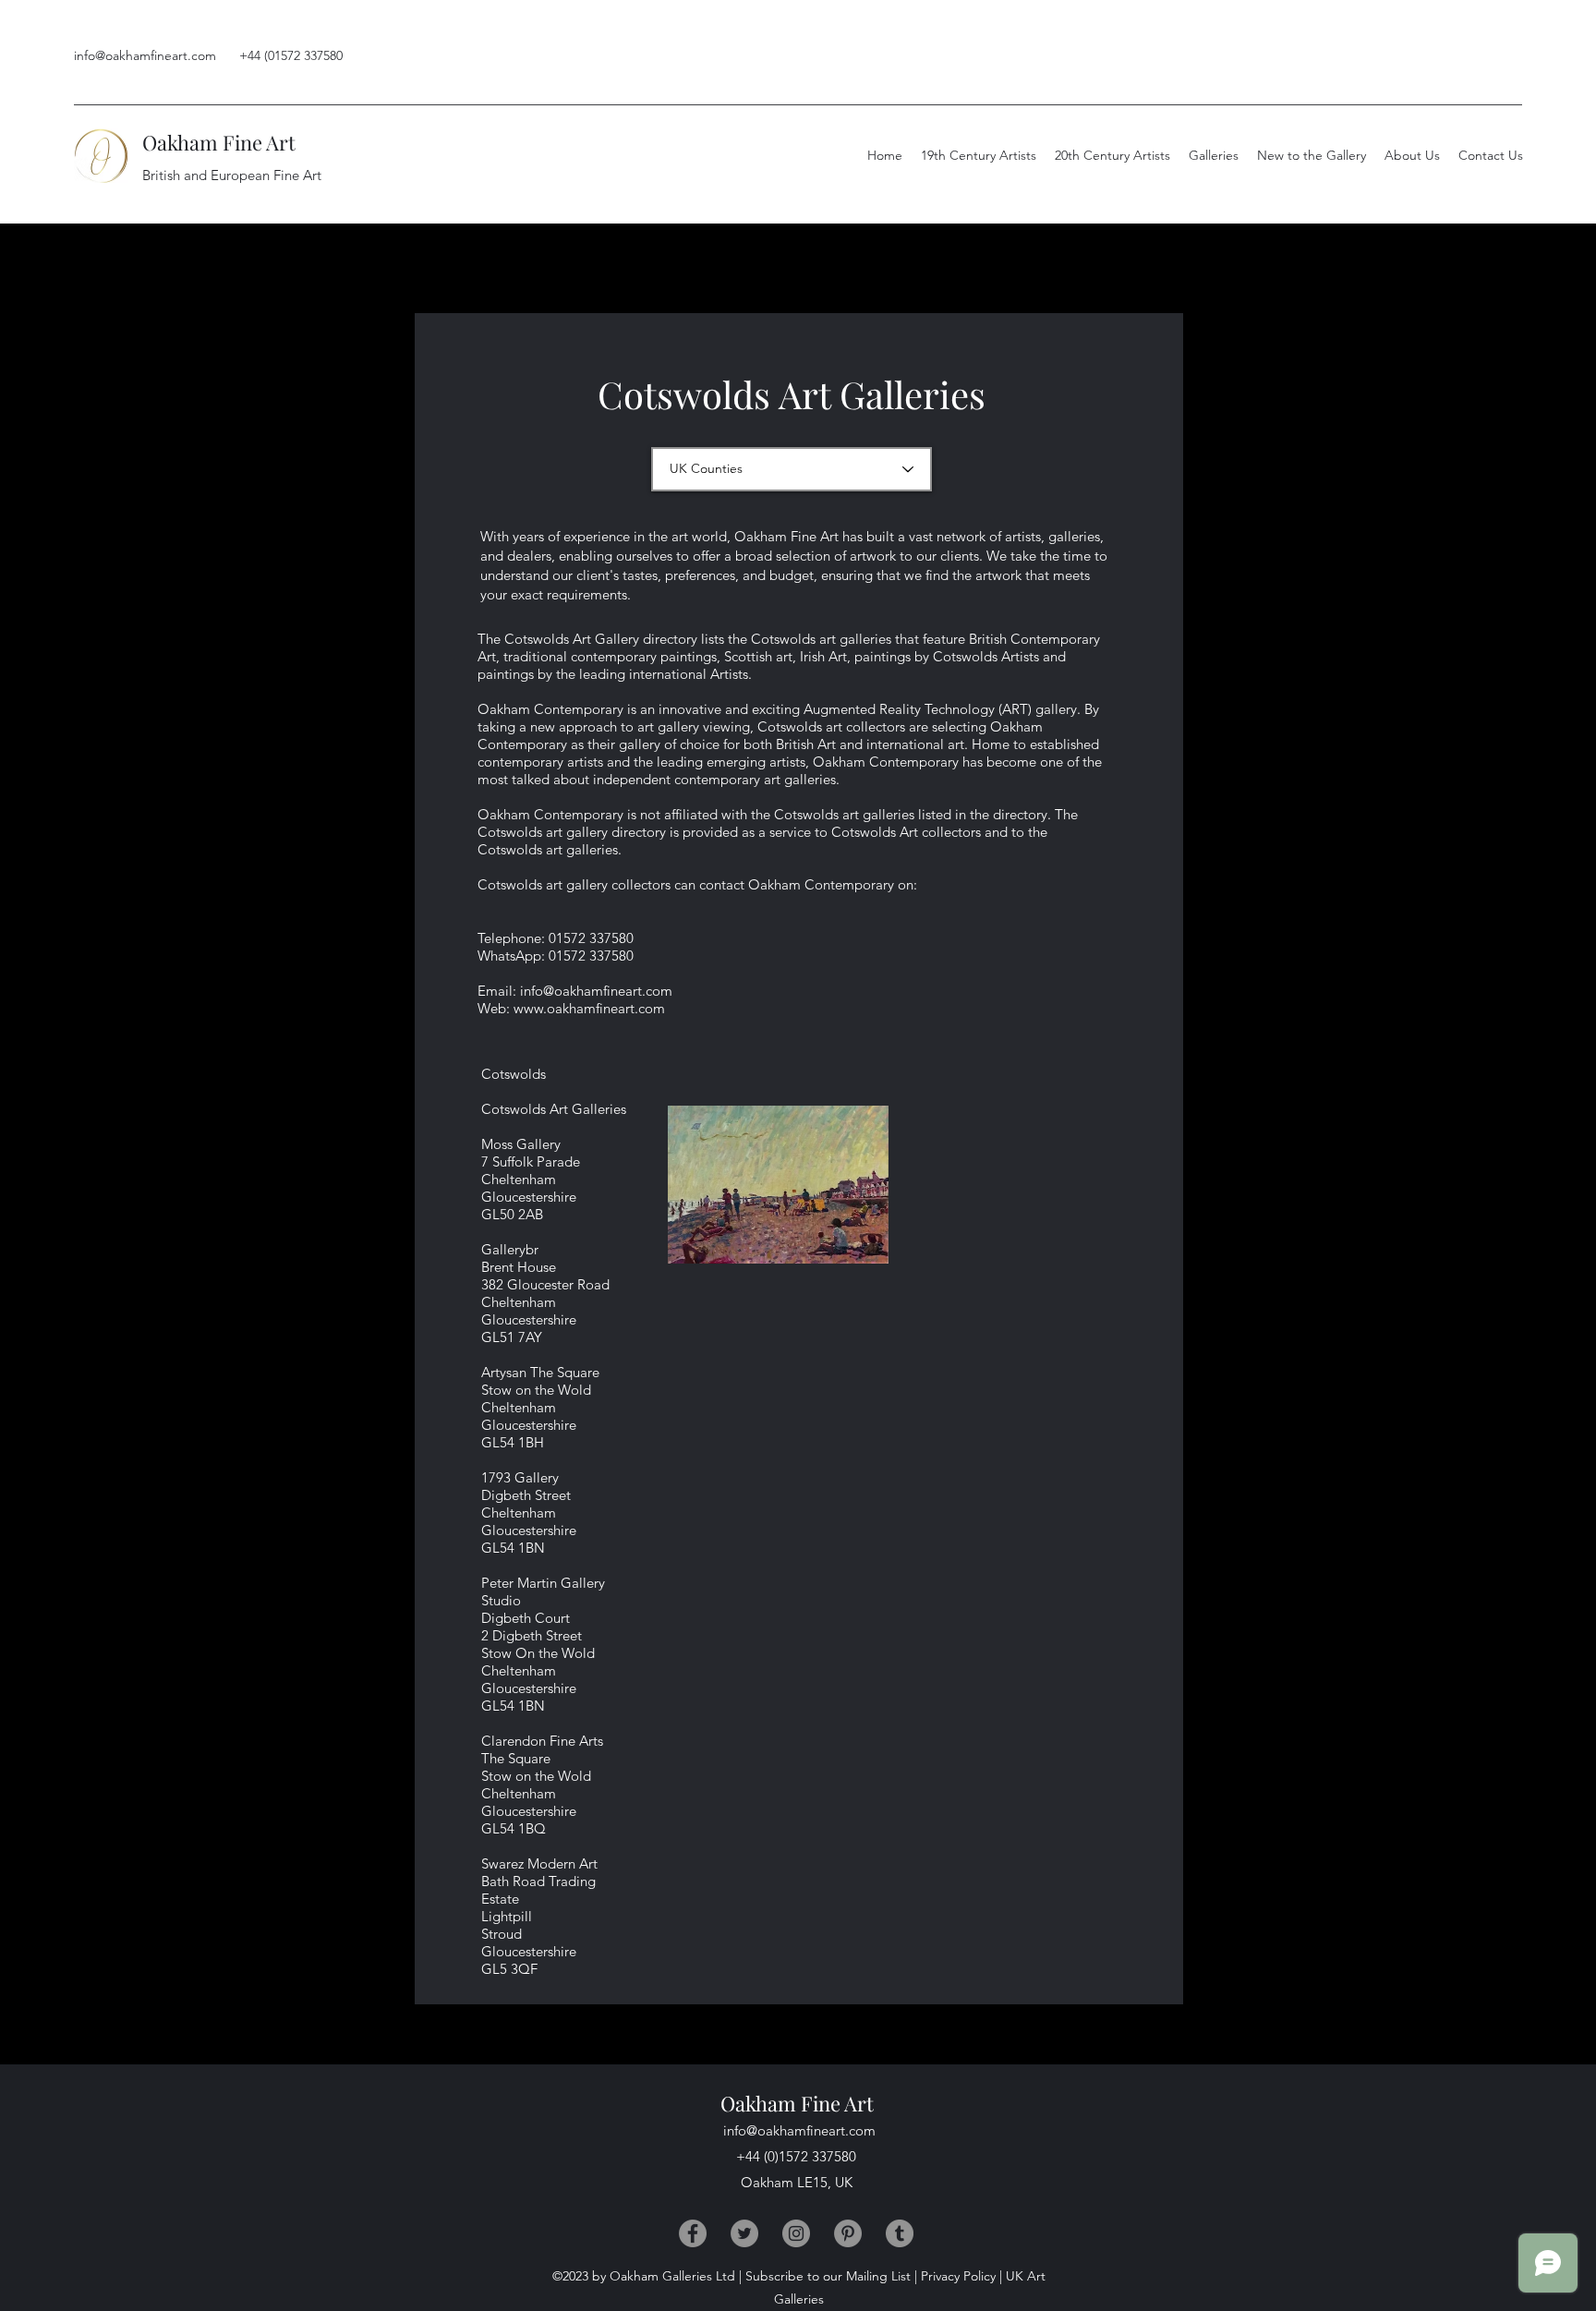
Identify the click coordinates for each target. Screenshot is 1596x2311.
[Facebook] (693, 2233)
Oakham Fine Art (219, 142)
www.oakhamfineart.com (589, 1008)
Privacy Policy (958, 2276)
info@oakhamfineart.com (145, 55)
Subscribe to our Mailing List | (831, 2276)
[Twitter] (744, 2233)
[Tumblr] (900, 2233)
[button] (1412, 155)
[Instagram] (796, 2233)
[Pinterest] (848, 2233)
